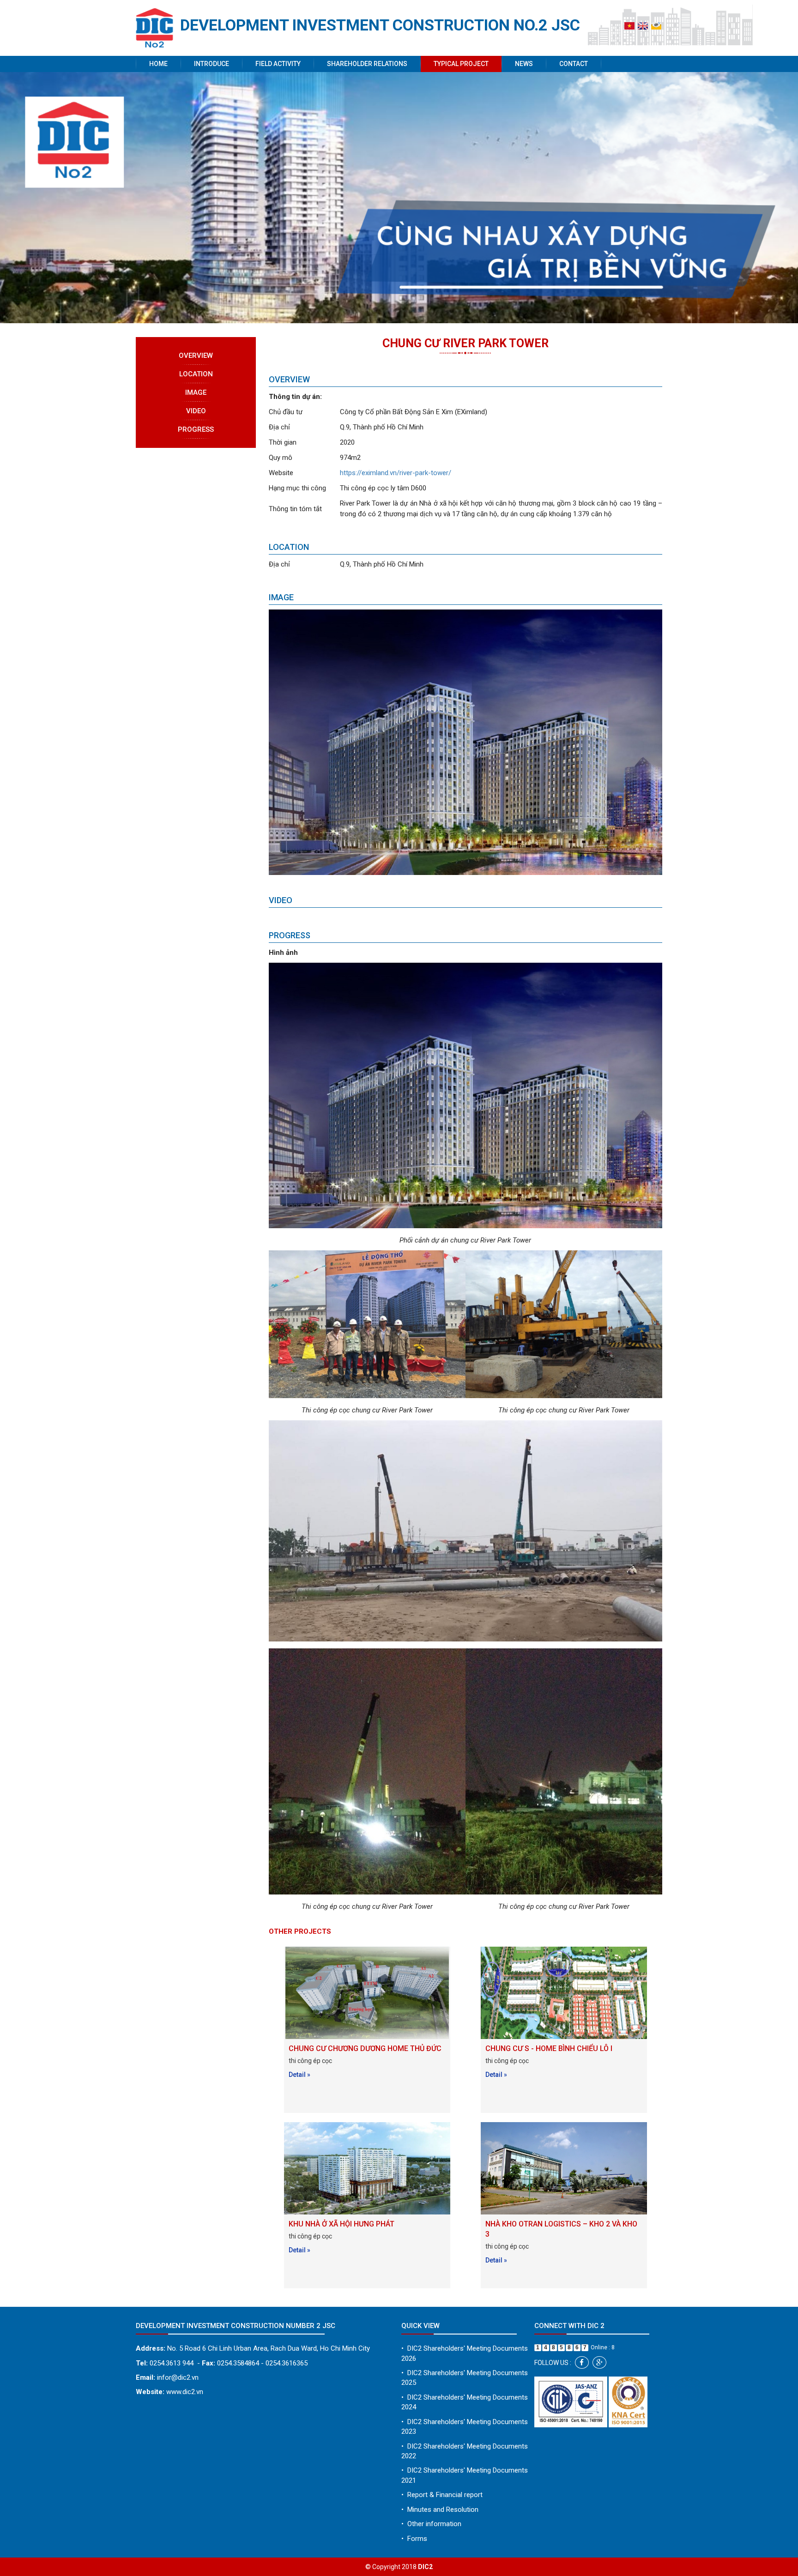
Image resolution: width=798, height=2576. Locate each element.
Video (196, 411)
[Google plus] (599, 2362)
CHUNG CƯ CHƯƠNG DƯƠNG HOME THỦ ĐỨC (365, 2048)
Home (158, 64)
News (524, 64)
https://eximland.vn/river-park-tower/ (396, 473)
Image (196, 392)
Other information (431, 2524)
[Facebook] (582, 2362)
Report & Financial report (442, 2495)
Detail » (299, 2075)
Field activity (278, 64)
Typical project (461, 64)
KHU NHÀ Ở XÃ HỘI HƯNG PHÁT (342, 2224)
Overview (196, 356)
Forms (414, 2539)
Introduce (212, 64)
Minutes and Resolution (440, 2510)
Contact (574, 64)
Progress (196, 429)
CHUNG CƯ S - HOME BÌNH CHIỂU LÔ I (549, 2048)
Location (196, 374)
